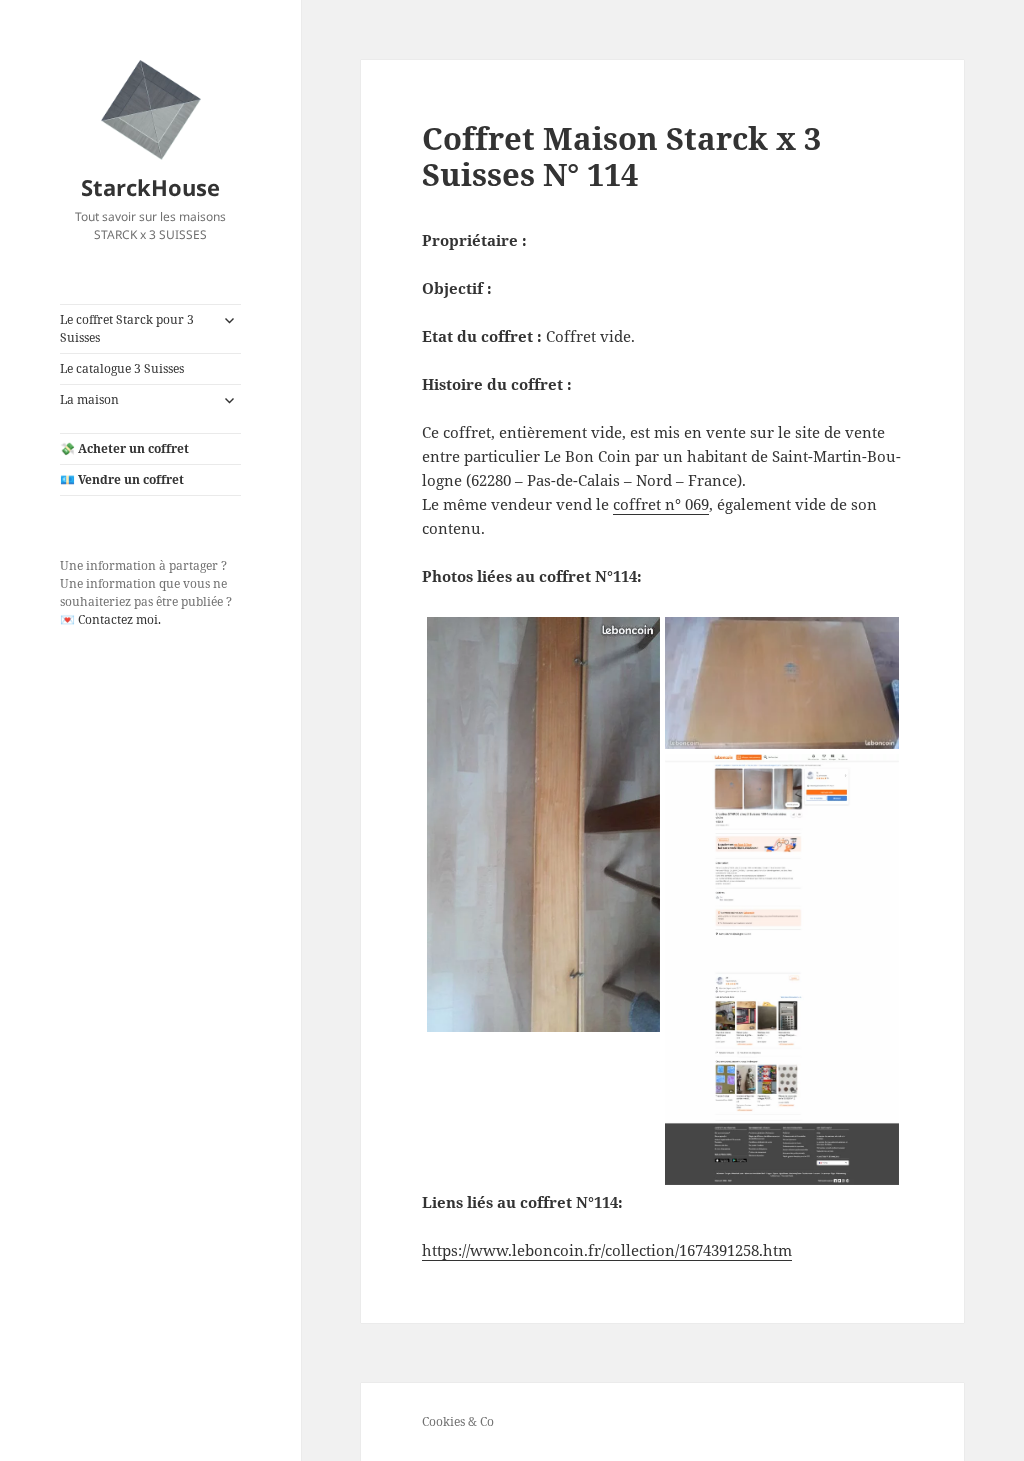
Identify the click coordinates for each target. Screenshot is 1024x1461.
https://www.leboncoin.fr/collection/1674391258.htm (607, 1250)
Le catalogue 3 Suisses (122, 368)
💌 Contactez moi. (110, 619)
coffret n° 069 (661, 504)
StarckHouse (150, 187)
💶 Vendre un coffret (122, 479)
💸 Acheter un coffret (124, 448)
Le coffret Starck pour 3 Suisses (127, 328)
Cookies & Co (458, 1421)
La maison (89, 399)
